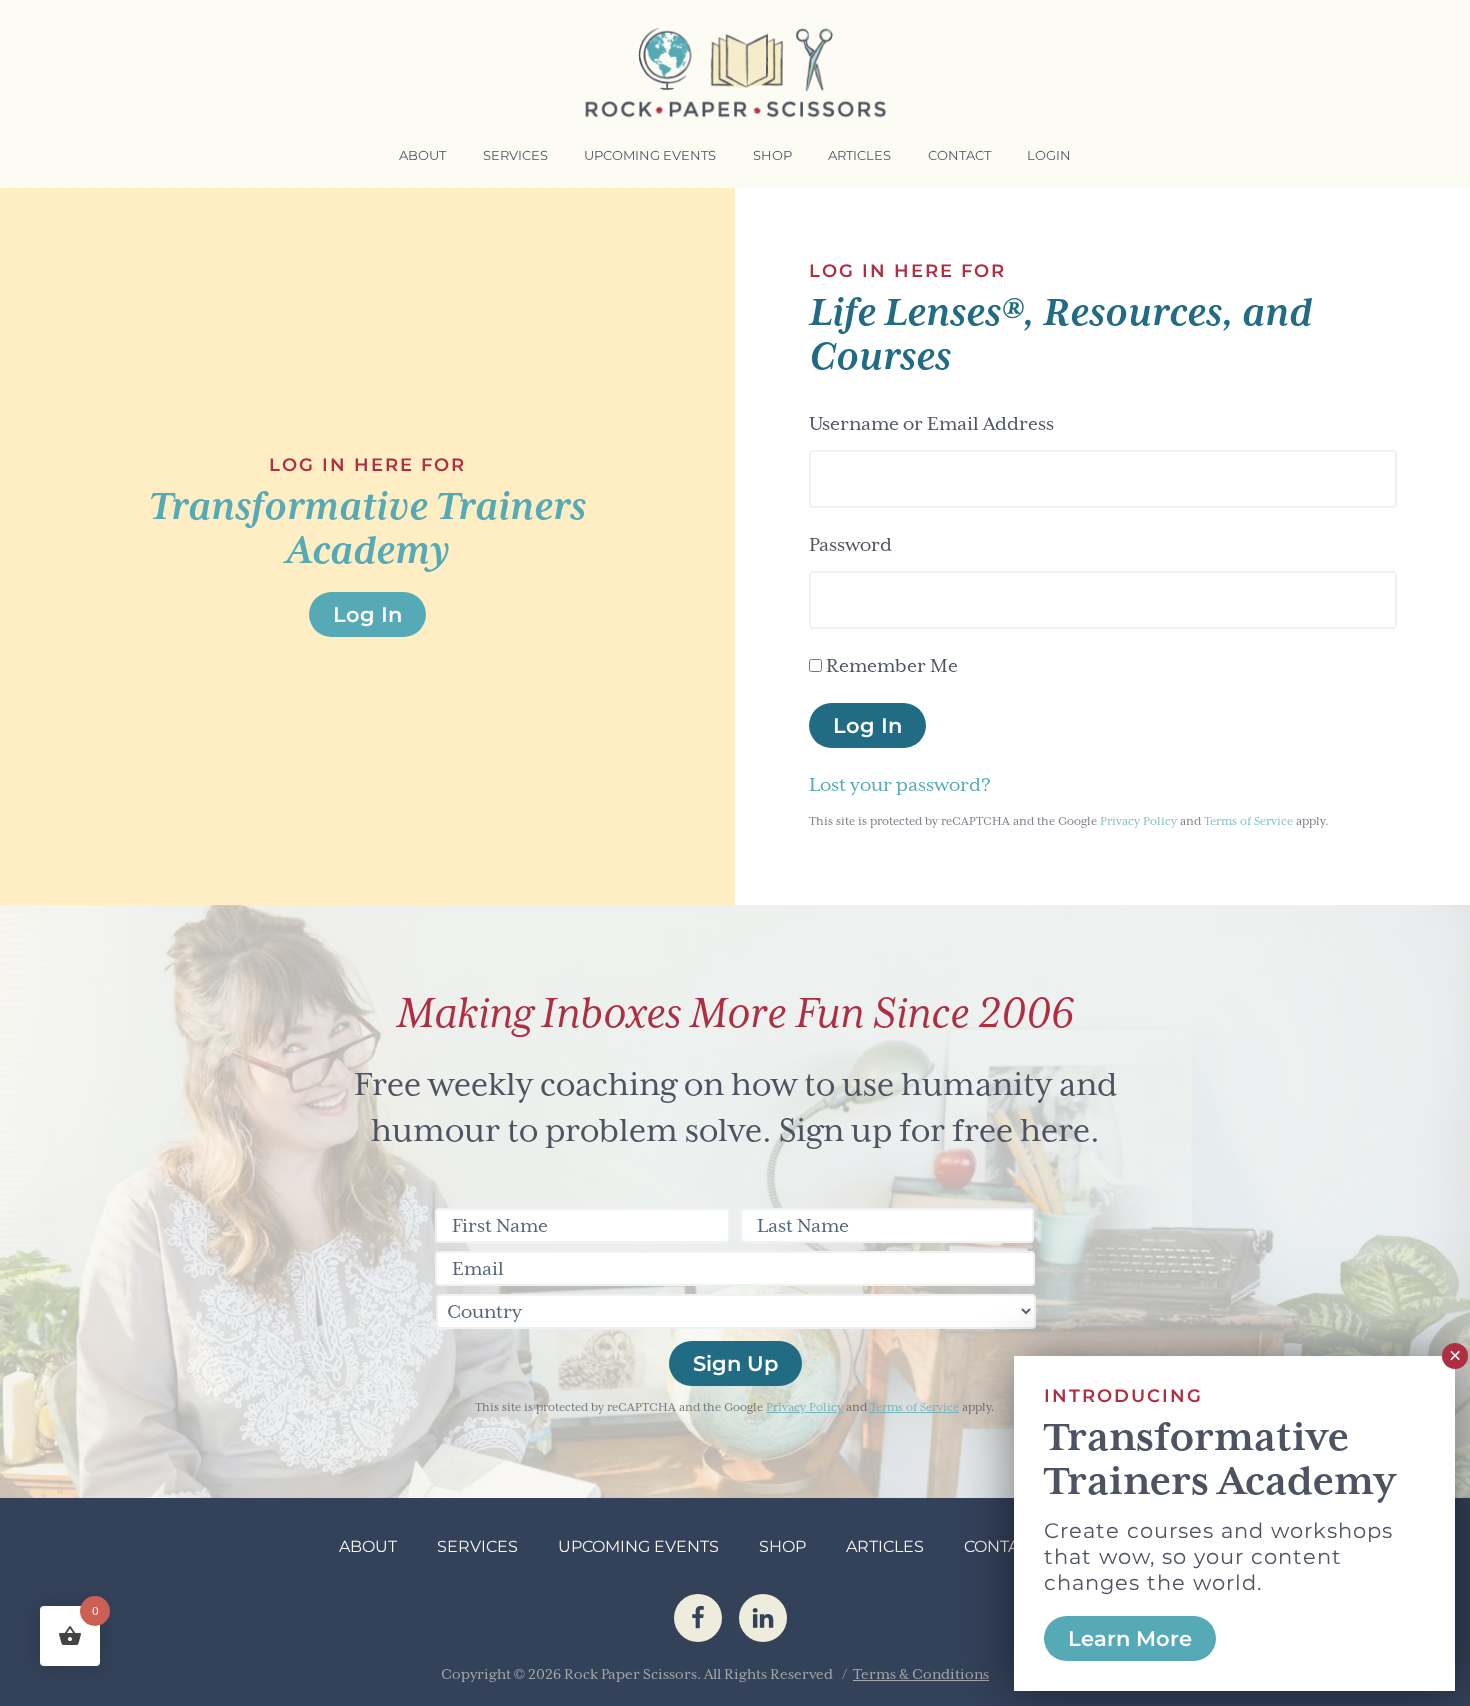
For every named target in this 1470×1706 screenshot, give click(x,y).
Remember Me (892, 665)
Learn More (1130, 1638)
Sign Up (735, 1363)
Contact (1001, 1547)
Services (477, 1547)
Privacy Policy (1138, 821)
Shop (782, 1547)
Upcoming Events (638, 1547)
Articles (885, 1547)
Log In (867, 725)
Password (850, 544)
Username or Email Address (931, 423)
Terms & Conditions (921, 1674)
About (368, 1547)
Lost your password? (900, 784)
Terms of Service (1248, 821)
